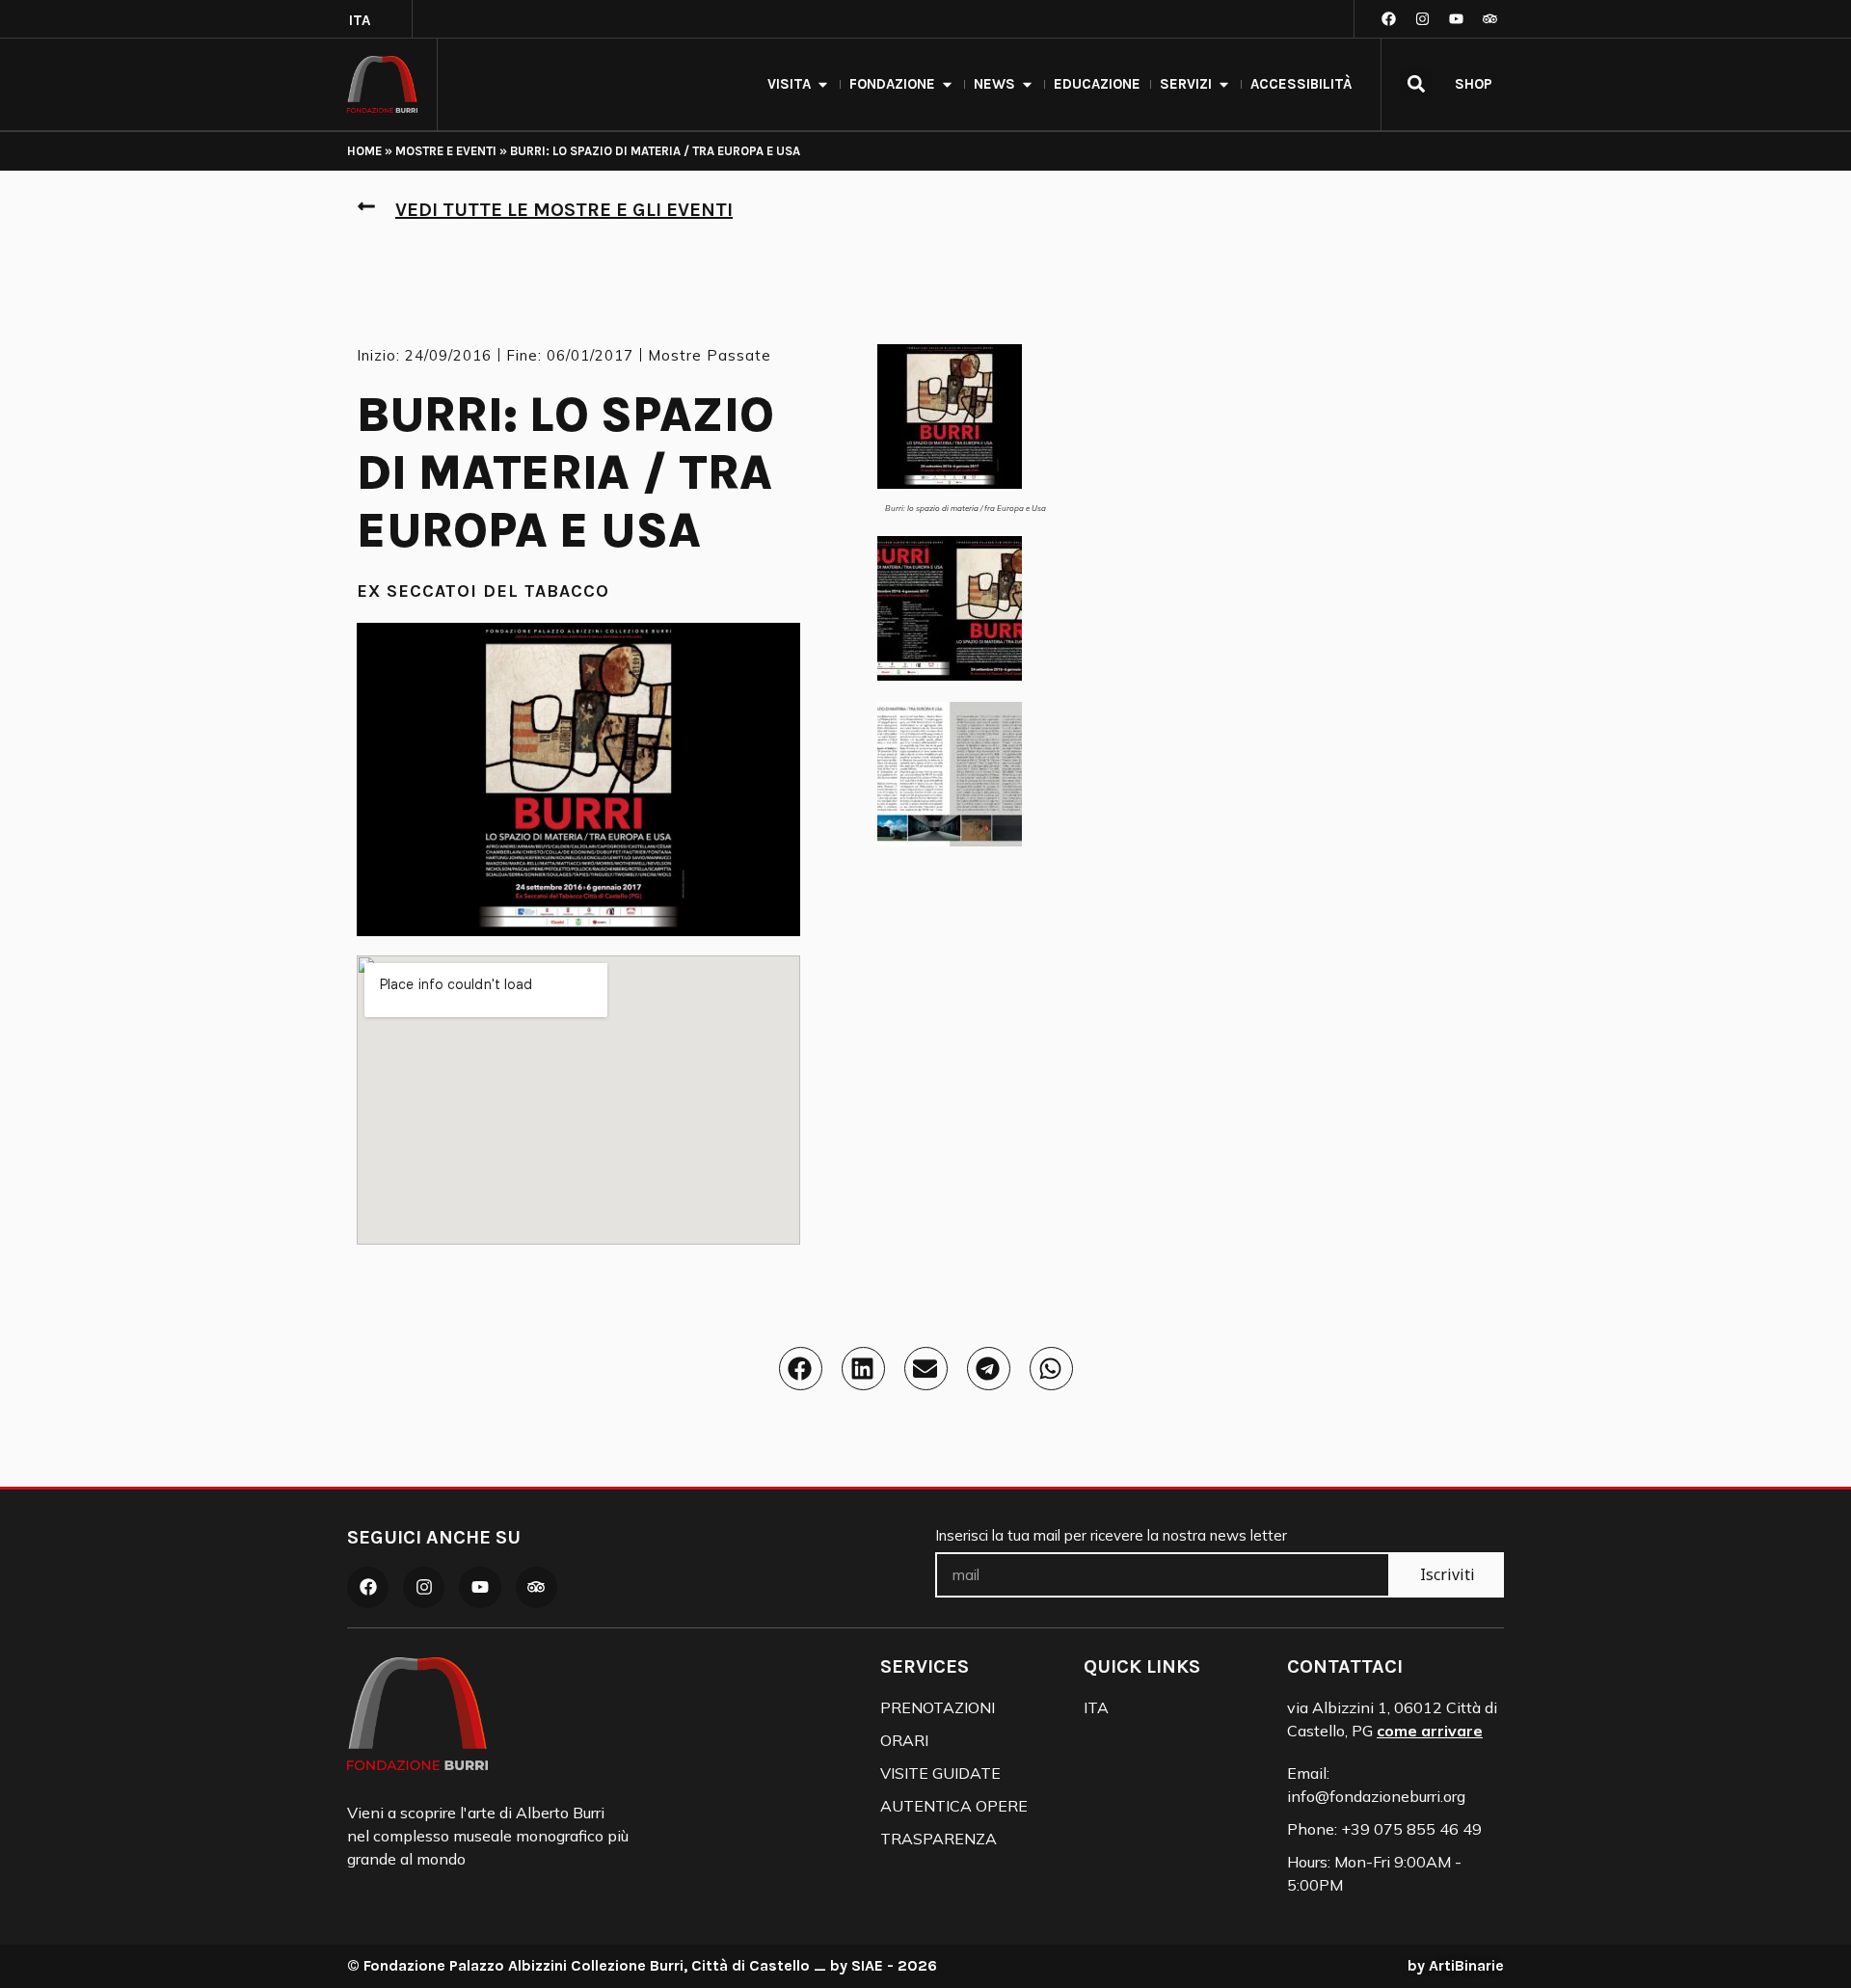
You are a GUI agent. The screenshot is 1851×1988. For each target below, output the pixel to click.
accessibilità (1301, 84)
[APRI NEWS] (1027, 84)
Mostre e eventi (446, 151)
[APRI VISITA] (823, 84)
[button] (1416, 83)
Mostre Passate (710, 355)
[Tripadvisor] (1489, 19)
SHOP (1474, 84)
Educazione (1097, 84)
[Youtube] (1456, 19)
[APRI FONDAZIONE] (947, 84)
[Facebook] (1388, 19)
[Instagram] (1422, 19)
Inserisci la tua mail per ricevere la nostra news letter (1111, 1536)
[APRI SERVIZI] (1224, 84)
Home (364, 151)
